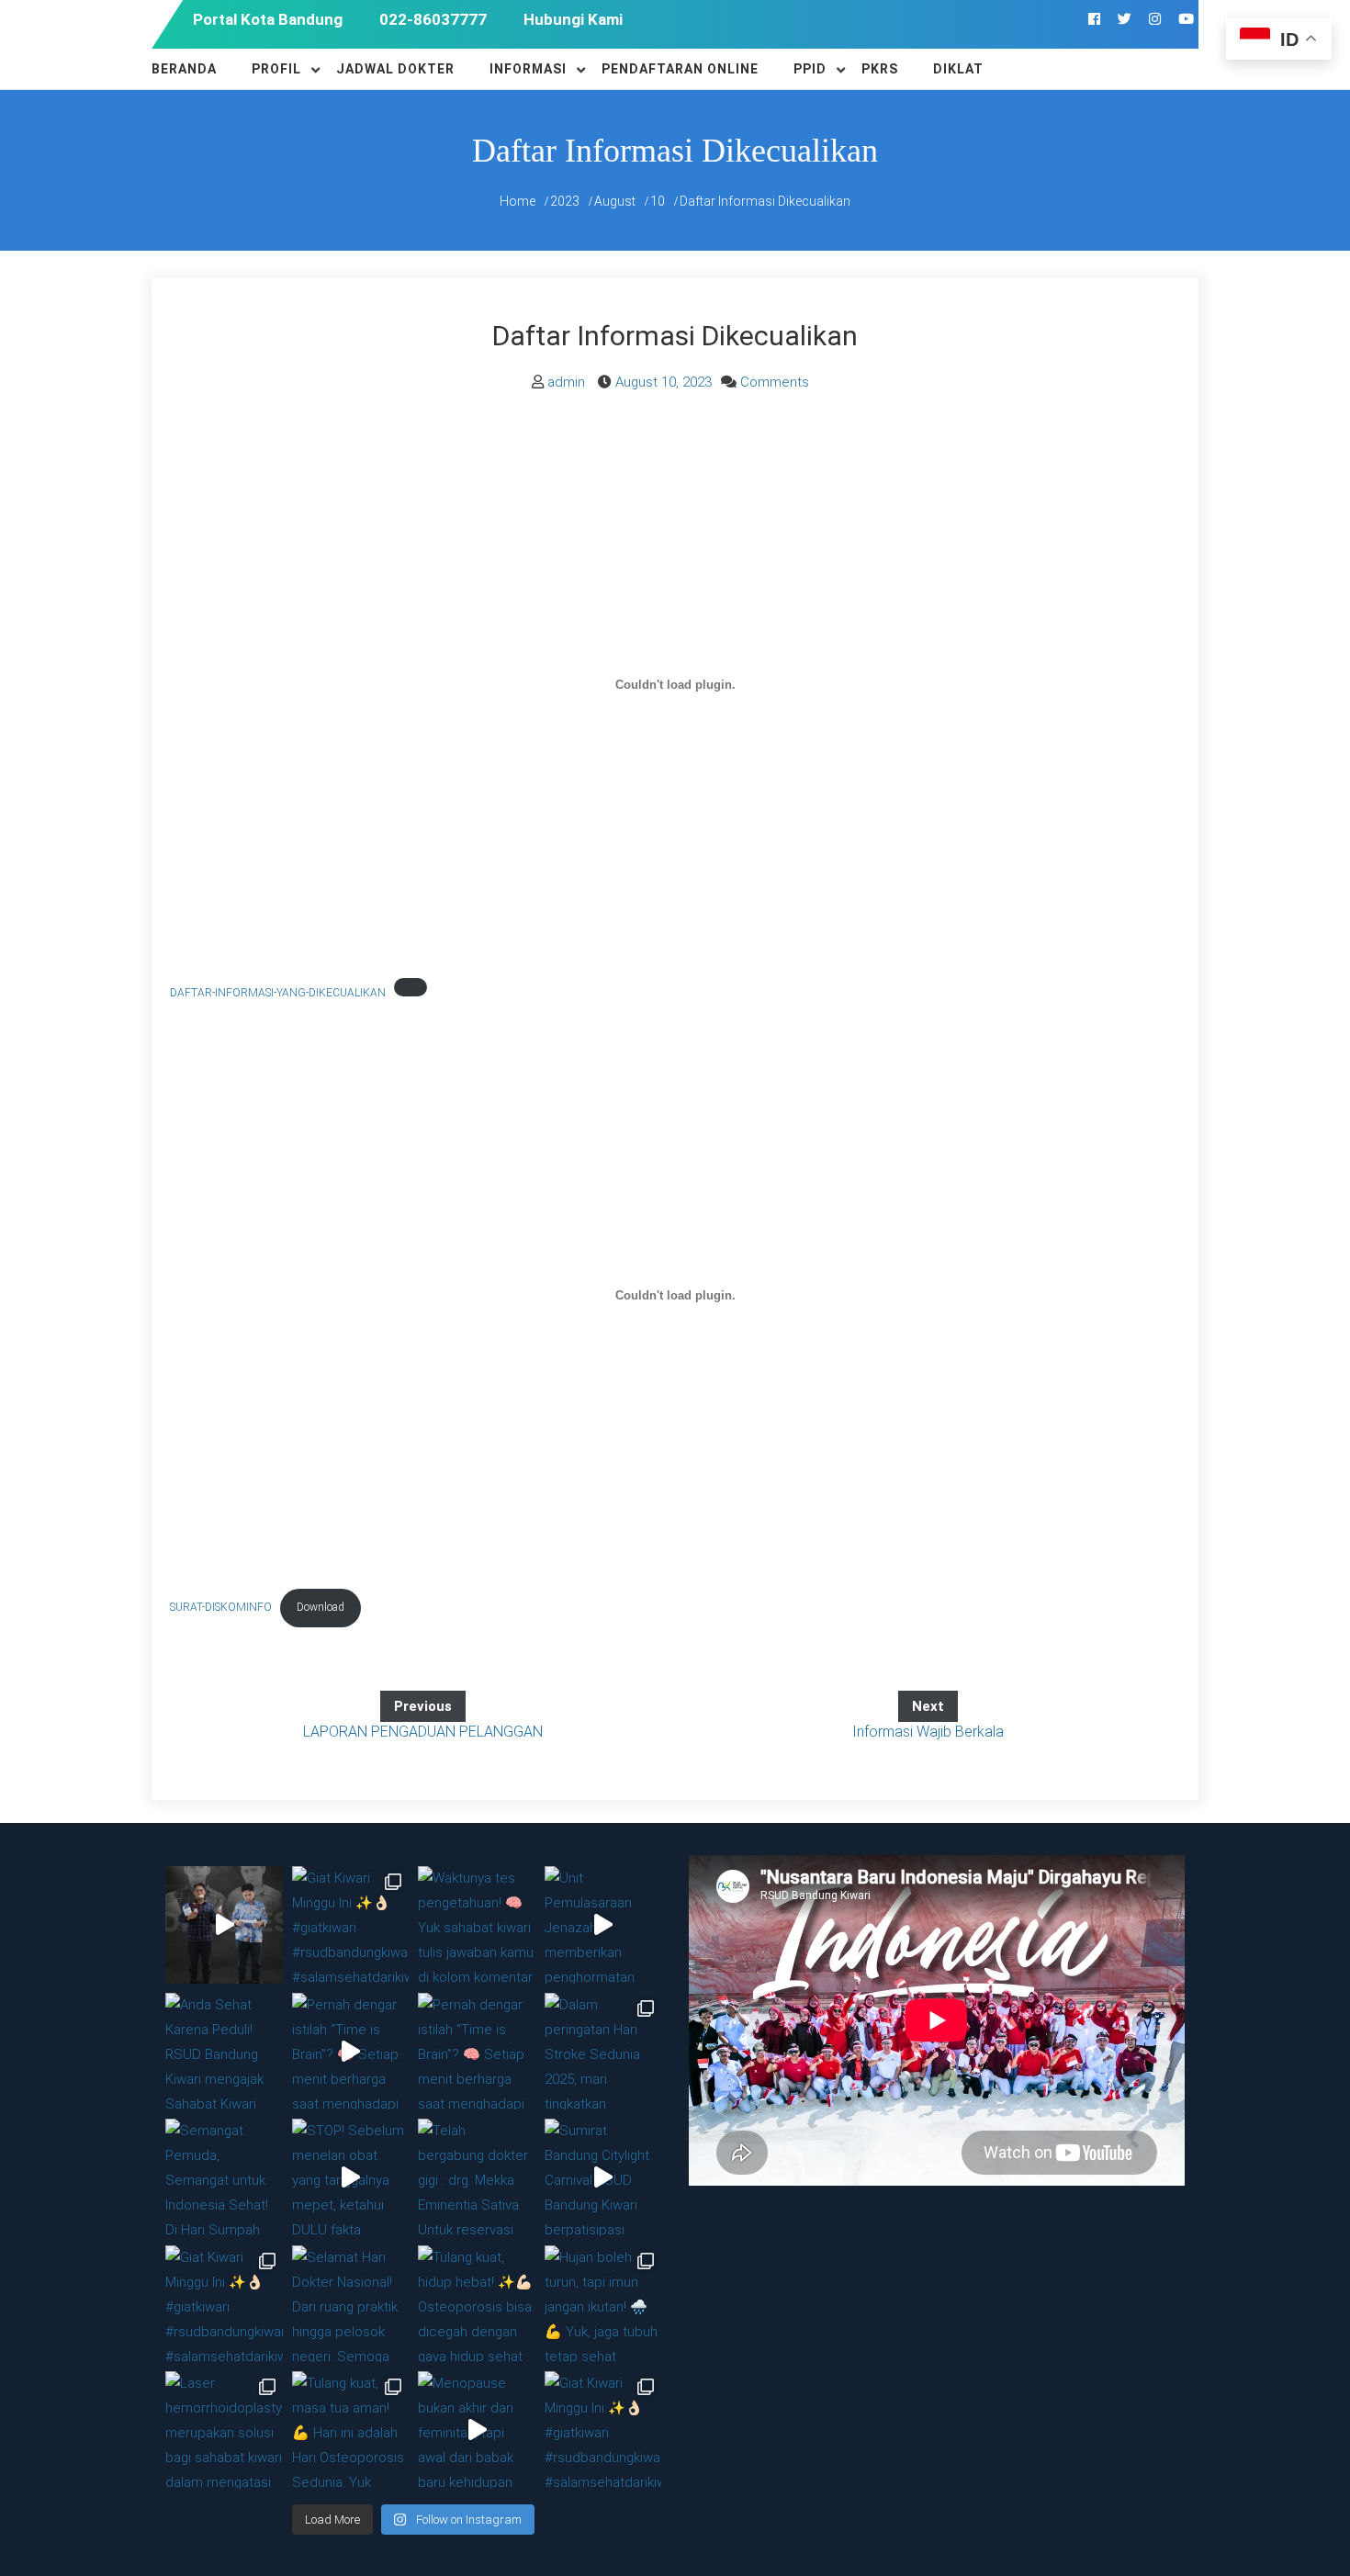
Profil (276, 69)
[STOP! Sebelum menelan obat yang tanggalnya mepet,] (351, 2177)
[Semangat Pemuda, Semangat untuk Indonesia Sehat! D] (224, 2177)
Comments (775, 382)
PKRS (880, 69)
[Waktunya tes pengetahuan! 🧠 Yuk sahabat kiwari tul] (477, 1925)
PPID (810, 69)
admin (566, 382)
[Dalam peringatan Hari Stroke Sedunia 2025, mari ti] (603, 2052)
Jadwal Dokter (395, 69)
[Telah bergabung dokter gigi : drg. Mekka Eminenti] (477, 2177)
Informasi (528, 69)
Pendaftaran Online (680, 69)
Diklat (958, 69)
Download (321, 1607)
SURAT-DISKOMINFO (221, 1607)
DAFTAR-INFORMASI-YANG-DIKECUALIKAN (278, 993)
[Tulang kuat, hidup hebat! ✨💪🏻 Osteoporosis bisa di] (477, 2304)
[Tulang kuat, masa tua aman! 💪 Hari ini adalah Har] (351, 2430)
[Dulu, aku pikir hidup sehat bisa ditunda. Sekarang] (224, 1925)
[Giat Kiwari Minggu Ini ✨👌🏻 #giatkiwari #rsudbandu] (351, 1925)
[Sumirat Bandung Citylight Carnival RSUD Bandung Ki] (603, 2177)
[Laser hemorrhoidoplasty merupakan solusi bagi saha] (224, 2430)
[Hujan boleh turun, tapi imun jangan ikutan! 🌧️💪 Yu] (603, 2304)
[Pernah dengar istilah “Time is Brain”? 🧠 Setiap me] (351, 2052)
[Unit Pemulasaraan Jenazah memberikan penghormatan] (603, 1925)
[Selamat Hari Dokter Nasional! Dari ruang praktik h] (351, 2304)
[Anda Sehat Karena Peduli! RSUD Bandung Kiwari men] (224, 2052)
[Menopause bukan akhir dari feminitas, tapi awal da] (477, 2430)
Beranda (184, 69)
